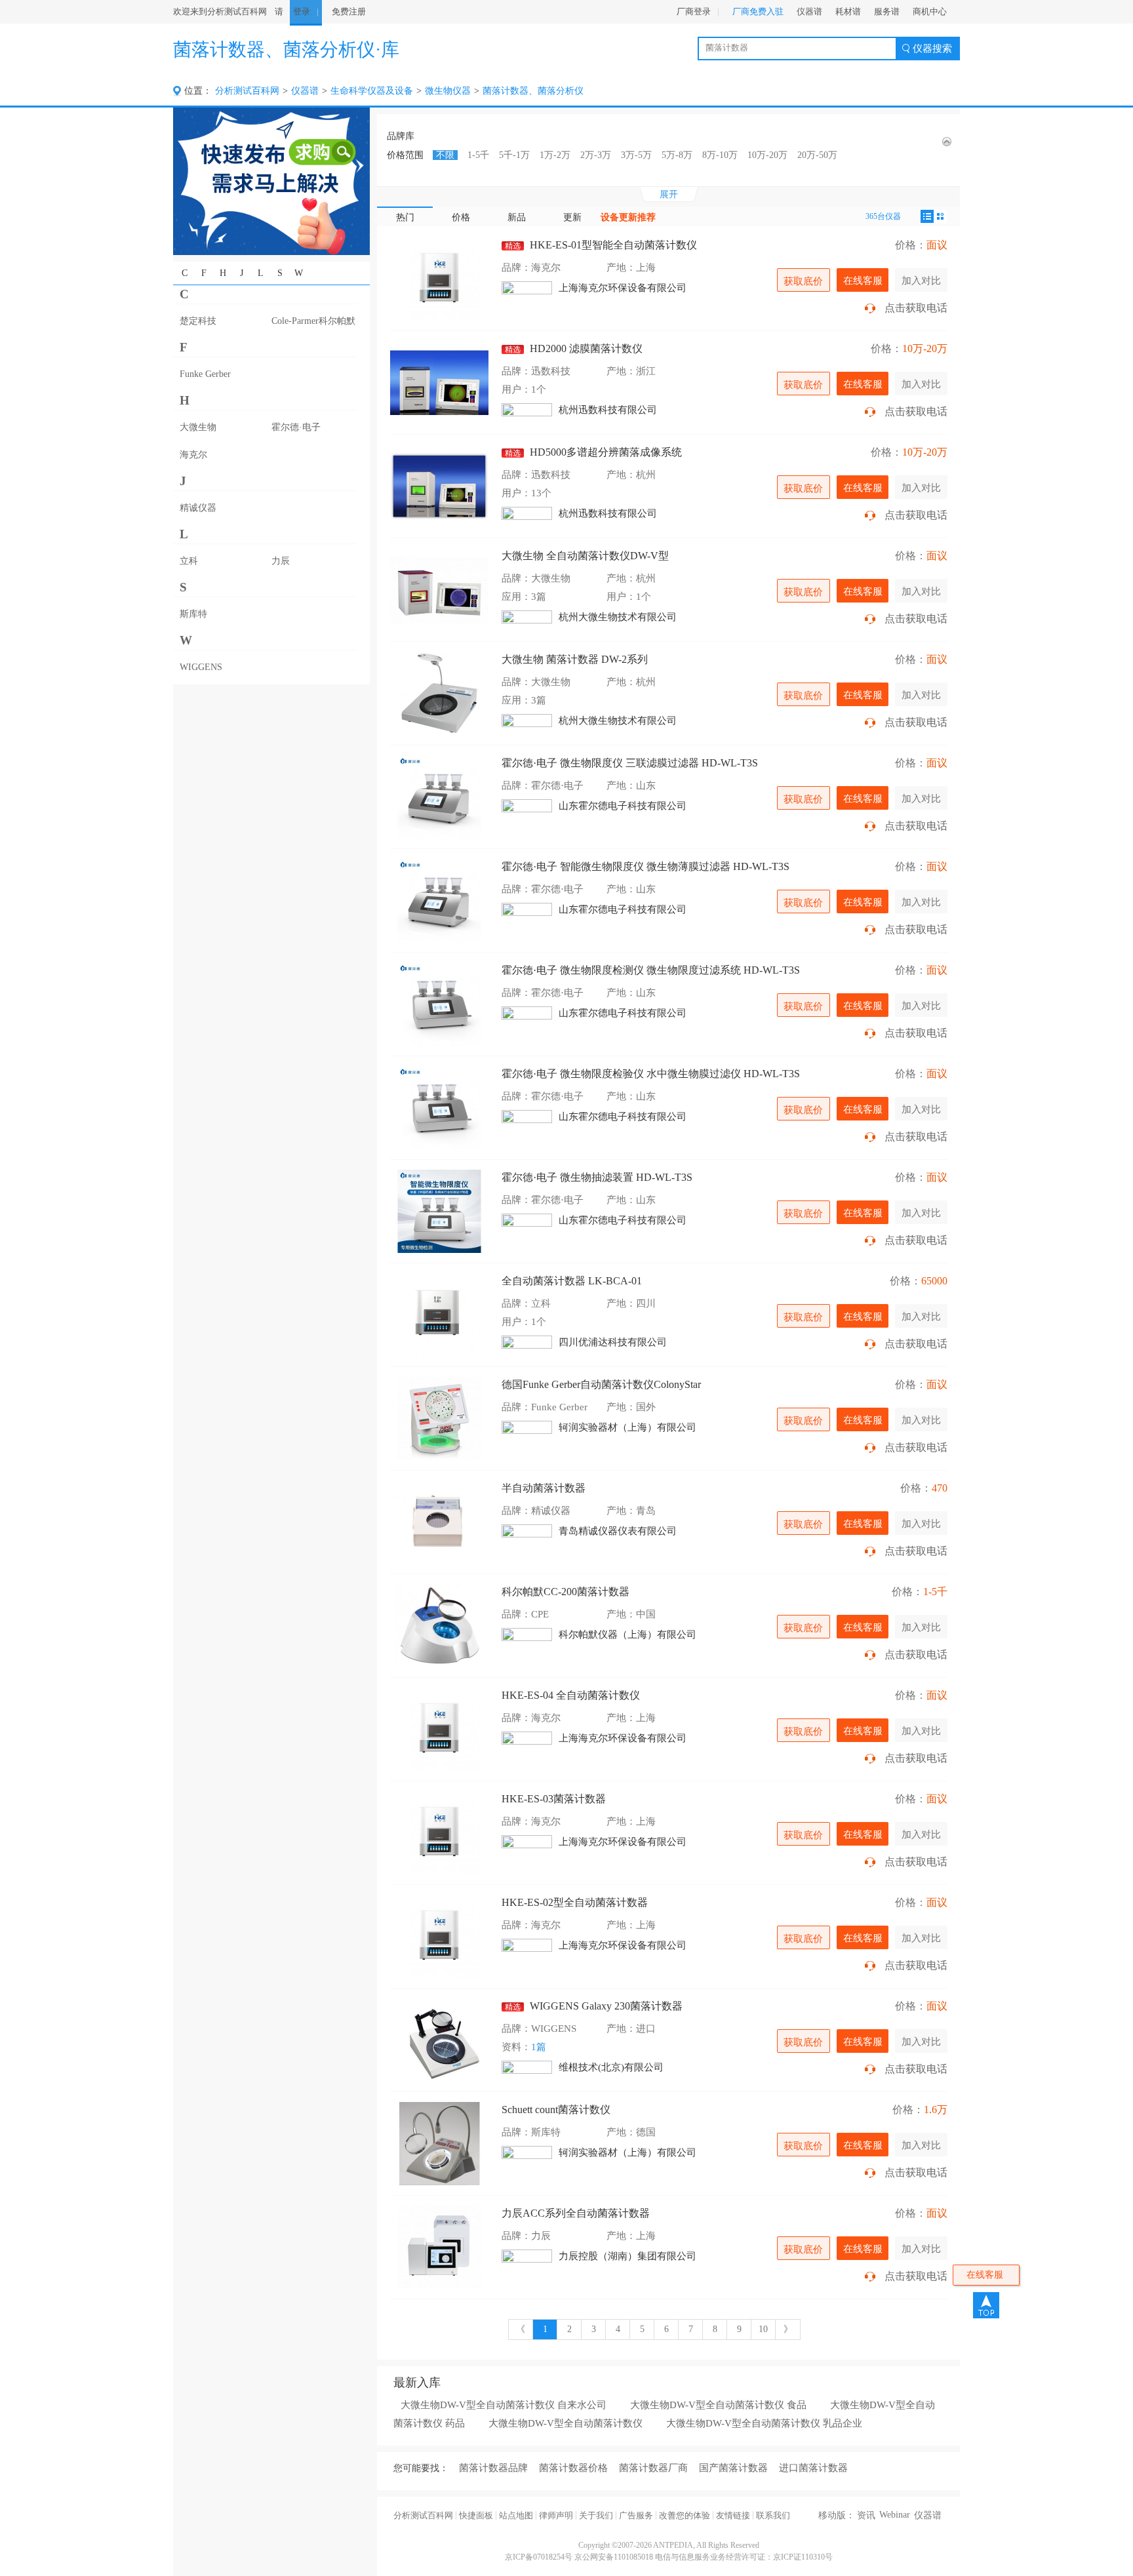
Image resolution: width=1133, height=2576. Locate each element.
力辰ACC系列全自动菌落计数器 (576, 2213)
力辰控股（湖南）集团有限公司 (627, 2256)
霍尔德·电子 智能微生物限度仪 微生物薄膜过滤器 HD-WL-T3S (646, 866)
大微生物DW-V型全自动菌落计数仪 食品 (718, 2405)
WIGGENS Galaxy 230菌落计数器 (594, 2006)
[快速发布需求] (271, 181)
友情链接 (733, 2515)
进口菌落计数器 (813, 2468)
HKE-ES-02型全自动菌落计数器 (575, 1902)
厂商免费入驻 (758, 11)
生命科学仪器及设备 (372, 91)
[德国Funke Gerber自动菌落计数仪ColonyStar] (439, 1418)
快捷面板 (476, 2515)
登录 (302, 11)
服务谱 (887, 11)
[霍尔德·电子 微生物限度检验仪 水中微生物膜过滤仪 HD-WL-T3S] (439, 1108)
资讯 (866, 2515)
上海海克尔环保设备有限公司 (623, 288)
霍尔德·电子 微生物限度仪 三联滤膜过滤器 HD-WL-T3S (630, 763)
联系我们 (773, 2515)
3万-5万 (636, 155)
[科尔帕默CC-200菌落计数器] (439, 1626)
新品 (517, 217)
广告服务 (636, 2515)
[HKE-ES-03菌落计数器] (439, 1833)
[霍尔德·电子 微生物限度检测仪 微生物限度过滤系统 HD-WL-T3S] (439, 1004)
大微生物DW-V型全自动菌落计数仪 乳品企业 (764, 2423)
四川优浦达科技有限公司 (613, 1342)
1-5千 (478, 155)
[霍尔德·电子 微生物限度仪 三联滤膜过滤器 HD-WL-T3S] (439, 797)
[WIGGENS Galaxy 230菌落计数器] (439, 2040)
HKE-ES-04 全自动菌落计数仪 (571, 1695)
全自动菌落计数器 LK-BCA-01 (572, 1281)
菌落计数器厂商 (653, 2468)
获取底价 (803, 281)
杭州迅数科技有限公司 (608, 410)
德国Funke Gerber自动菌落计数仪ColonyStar (601, 1384)
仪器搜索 (932, 49)
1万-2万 (555, 155)
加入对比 (921, 280)
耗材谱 (848, 11)
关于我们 (596, 2515)
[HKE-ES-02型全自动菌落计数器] (439, 1936)
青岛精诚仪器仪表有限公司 (618, 1531)
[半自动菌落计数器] (439, 1522)
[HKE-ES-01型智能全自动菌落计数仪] (439, 279)
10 (763, 2329)
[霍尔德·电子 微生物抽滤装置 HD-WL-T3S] (439, 1211)
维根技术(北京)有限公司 (611, 2067)
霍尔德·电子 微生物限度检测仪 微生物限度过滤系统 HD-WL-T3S (651, 970)
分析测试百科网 (247, 91)
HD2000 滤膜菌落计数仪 (574, 348)
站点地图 (516, 2515)
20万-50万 (817, 155)
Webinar (895, 2515)
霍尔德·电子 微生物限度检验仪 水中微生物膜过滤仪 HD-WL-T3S (651, 1074)
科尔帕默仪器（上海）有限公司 (627, 1635)
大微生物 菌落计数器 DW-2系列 (575, 659)
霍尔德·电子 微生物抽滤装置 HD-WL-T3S (597, 1177)
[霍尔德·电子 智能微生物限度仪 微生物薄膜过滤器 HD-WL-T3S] (439, 901)
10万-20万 (767, 155)
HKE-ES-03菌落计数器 (554, 1799)
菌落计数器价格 (573, 2468)
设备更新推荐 (628, 217)
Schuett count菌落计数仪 (556, 2110)
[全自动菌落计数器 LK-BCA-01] (439, 1315)
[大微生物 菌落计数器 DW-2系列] (439, 693)
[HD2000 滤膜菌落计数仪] (439, 383)
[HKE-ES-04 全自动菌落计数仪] (439, 1729)
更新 (572, 217)
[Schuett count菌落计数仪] (439, 2144)
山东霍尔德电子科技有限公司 (623, 806)
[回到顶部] (986, 2305)
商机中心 (930, 11)
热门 (405, 217)
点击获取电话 (916, 308)
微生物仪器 (448, 91)
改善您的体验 (685, 2515)
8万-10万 (720, 155)
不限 (445, 155)
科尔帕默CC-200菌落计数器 (566, 1592)
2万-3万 (596, 155)
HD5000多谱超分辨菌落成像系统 (593, 452)
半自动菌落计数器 (544, 1488)
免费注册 (349, 11)
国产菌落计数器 (733, 2468)
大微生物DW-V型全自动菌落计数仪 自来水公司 (504, 2405)
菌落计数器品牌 (493, 2468)
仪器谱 (809, 11)
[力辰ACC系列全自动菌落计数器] (439, 2247)
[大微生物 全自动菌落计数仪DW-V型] (439, 590)
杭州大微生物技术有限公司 (618, 617)
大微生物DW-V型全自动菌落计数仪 (566, 2423)
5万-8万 (677, 155)
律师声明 (556, 2515)
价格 (461, 217)
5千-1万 (514, 155)
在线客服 (863, 280)
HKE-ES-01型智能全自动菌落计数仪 (601, 245)
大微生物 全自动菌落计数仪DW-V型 (585, 556)
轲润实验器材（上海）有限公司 (627, 1427)
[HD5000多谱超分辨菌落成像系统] (439, 486)
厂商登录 (694, 11)
